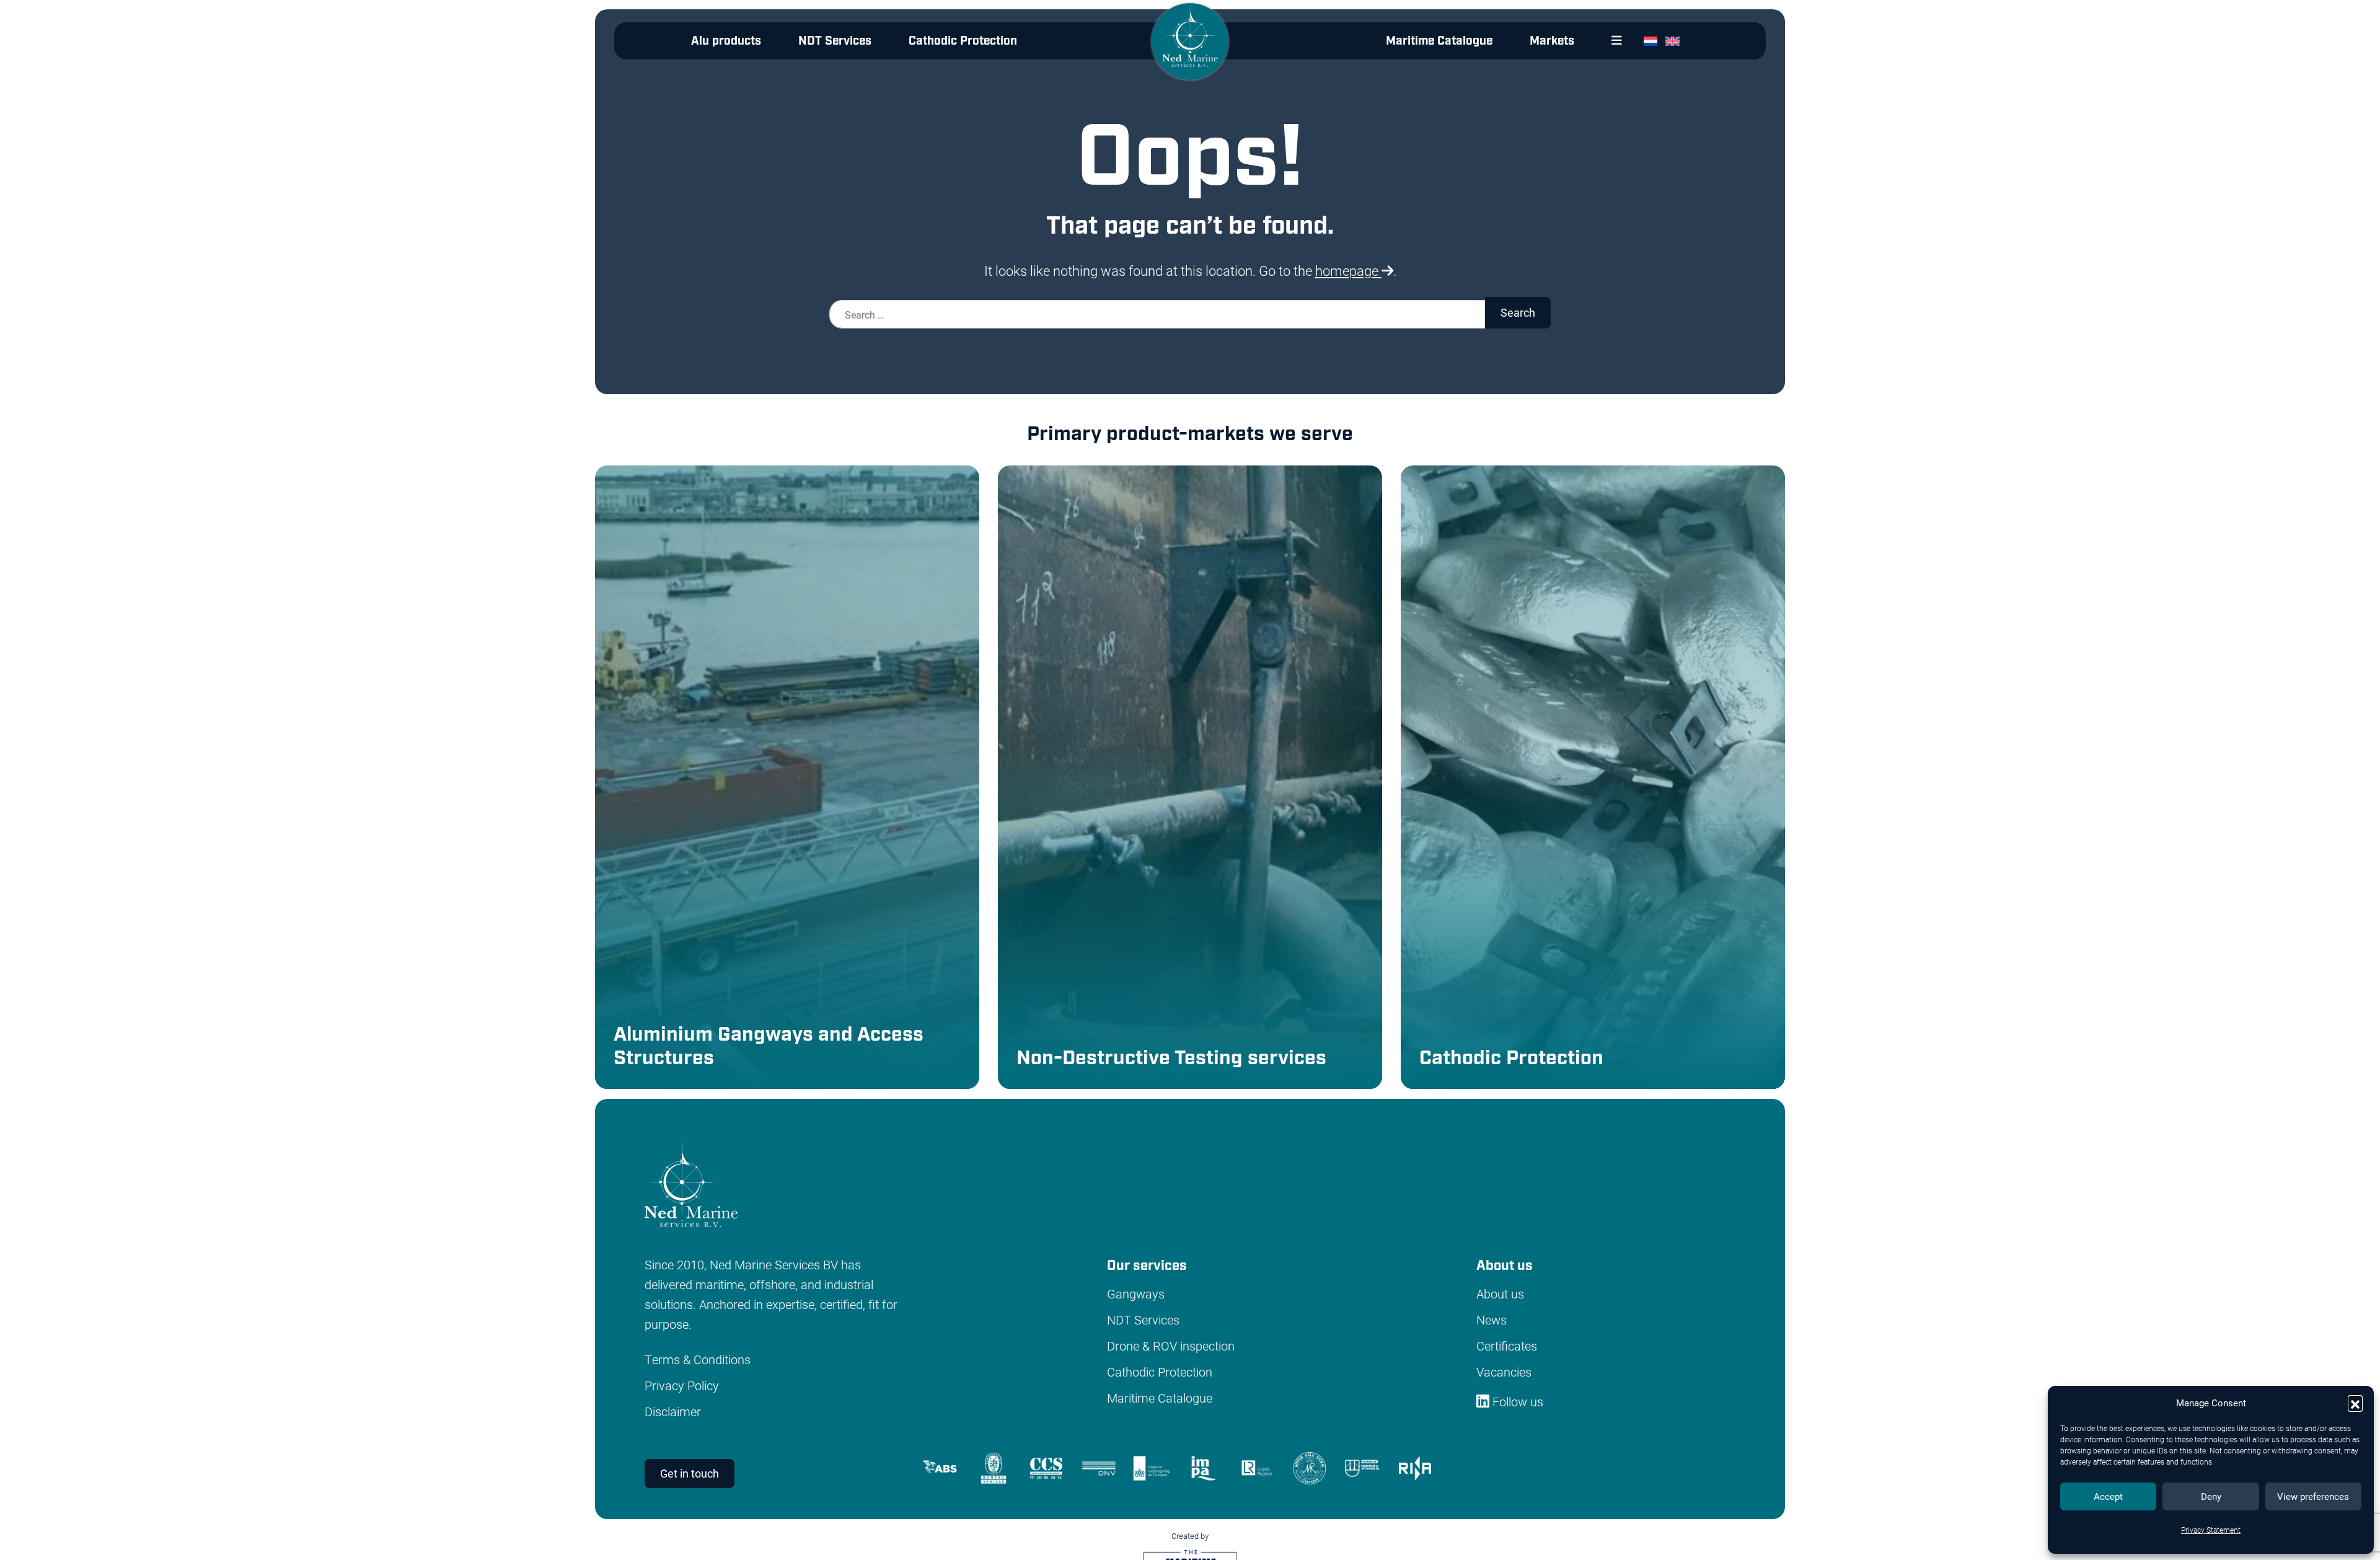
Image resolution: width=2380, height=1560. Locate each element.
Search (1518, 312)
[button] (2355, 1403)
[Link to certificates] (1184, 1466)
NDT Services (835, 41)
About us (1500, 1293)
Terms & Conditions (698, 1359)
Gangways (1136, 1293)
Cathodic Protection (963, 41)
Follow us (1516, 1401)
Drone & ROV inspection (1171, 1346)
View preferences (2313, 1496)
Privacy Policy (682, 1385)
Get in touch (690, 1473)
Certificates (1507, 1346)
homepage (1348, 271)
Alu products (726, 41)
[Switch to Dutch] (1653, 41)
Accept (2108, 1496)
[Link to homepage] (1190, 51)
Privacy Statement (2211, 1530)
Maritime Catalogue (1439, 41)
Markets (1552, 41)
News (1492, 1320)
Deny (2211, 1496)
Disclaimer (673, 1411)
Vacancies (1504, 1372)
